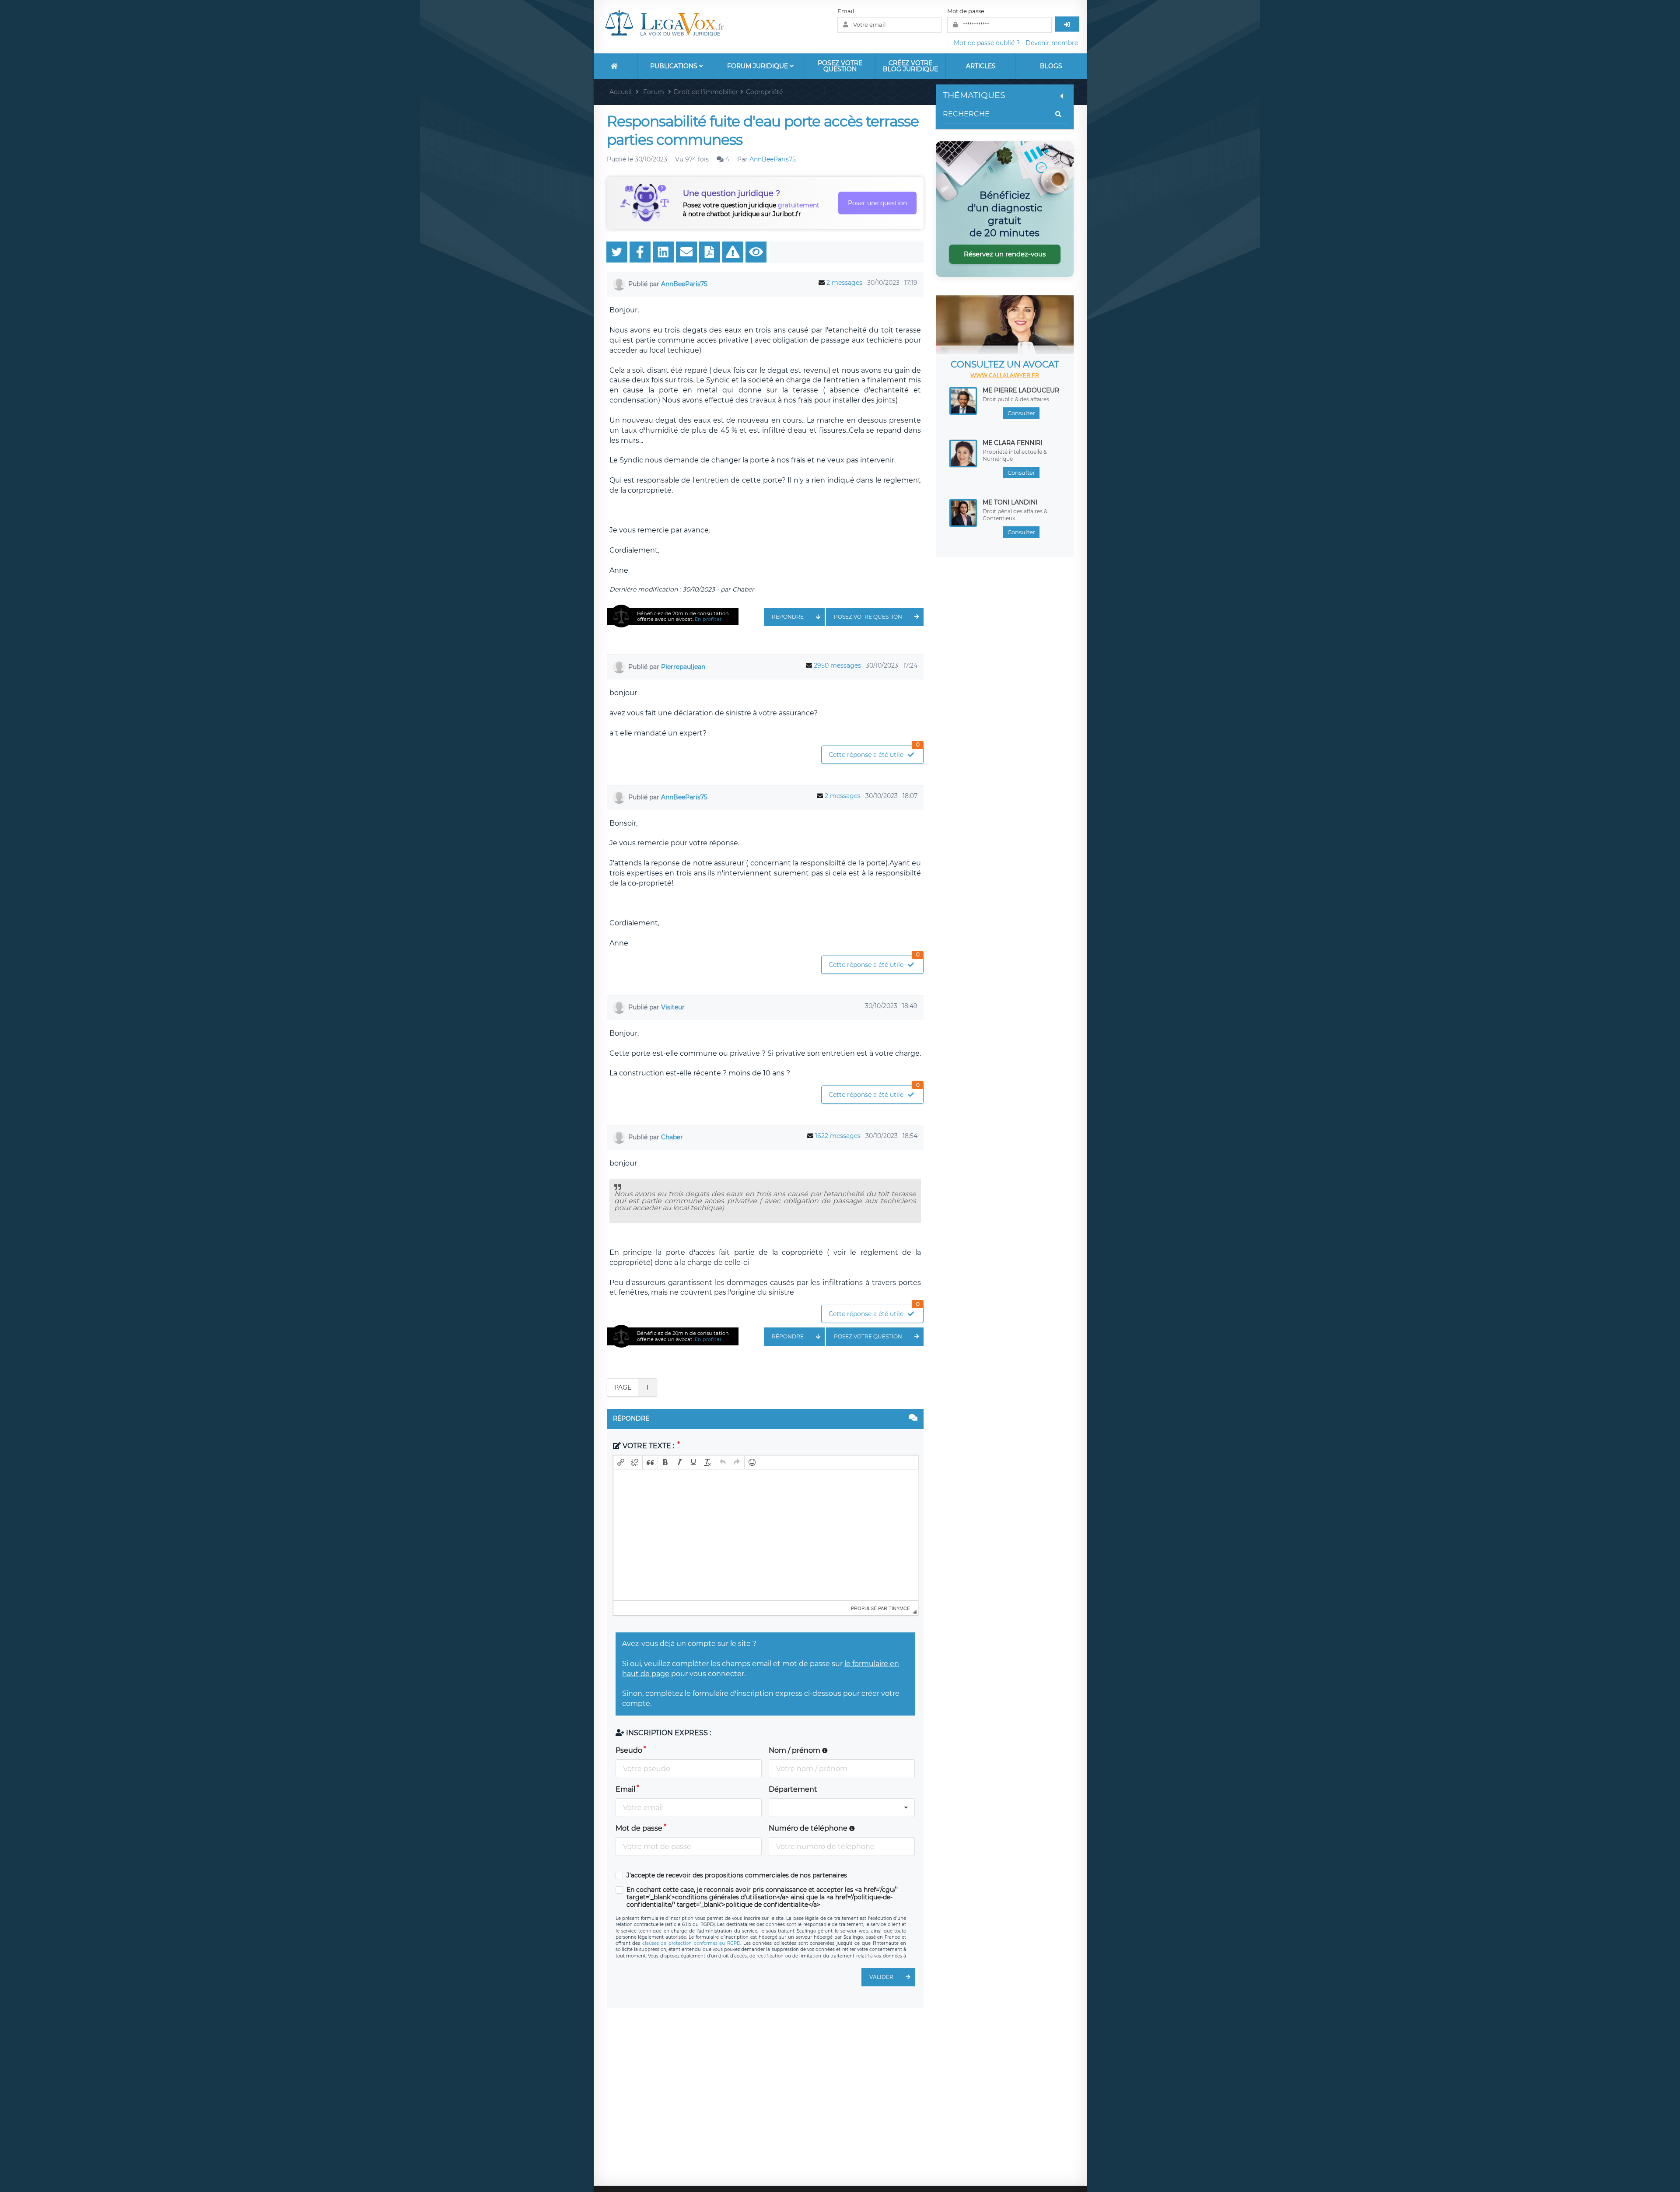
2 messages (844, 283)
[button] (621, 1462)
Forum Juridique (758, 66)
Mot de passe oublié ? (987, 43)
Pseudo (629, 1750)
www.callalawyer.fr (1005, 375)
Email (846, 11)
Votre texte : (648, 1446)
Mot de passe (966, 11)
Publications (675, 66)
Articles (981, 66)
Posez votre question (840, 66)
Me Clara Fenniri (1012, 443)
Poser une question (877, 203)
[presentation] (621, 1462)
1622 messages (838, 1136)
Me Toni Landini (1010, 502)
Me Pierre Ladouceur (1021, 390)
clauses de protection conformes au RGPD (691, 1943)
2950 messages (837, 665)
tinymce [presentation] (899, 1608)
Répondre (788, 617)
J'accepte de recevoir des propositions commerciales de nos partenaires (737, 1875)
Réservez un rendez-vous (1005, 254)
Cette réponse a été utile (874, 752)
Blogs (1051, 66)
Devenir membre (1052, 43)
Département (793, 1789)
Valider (881, 1977)
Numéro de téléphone (809, 1828)
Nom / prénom (795, 1750)
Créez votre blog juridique (910, 66)
